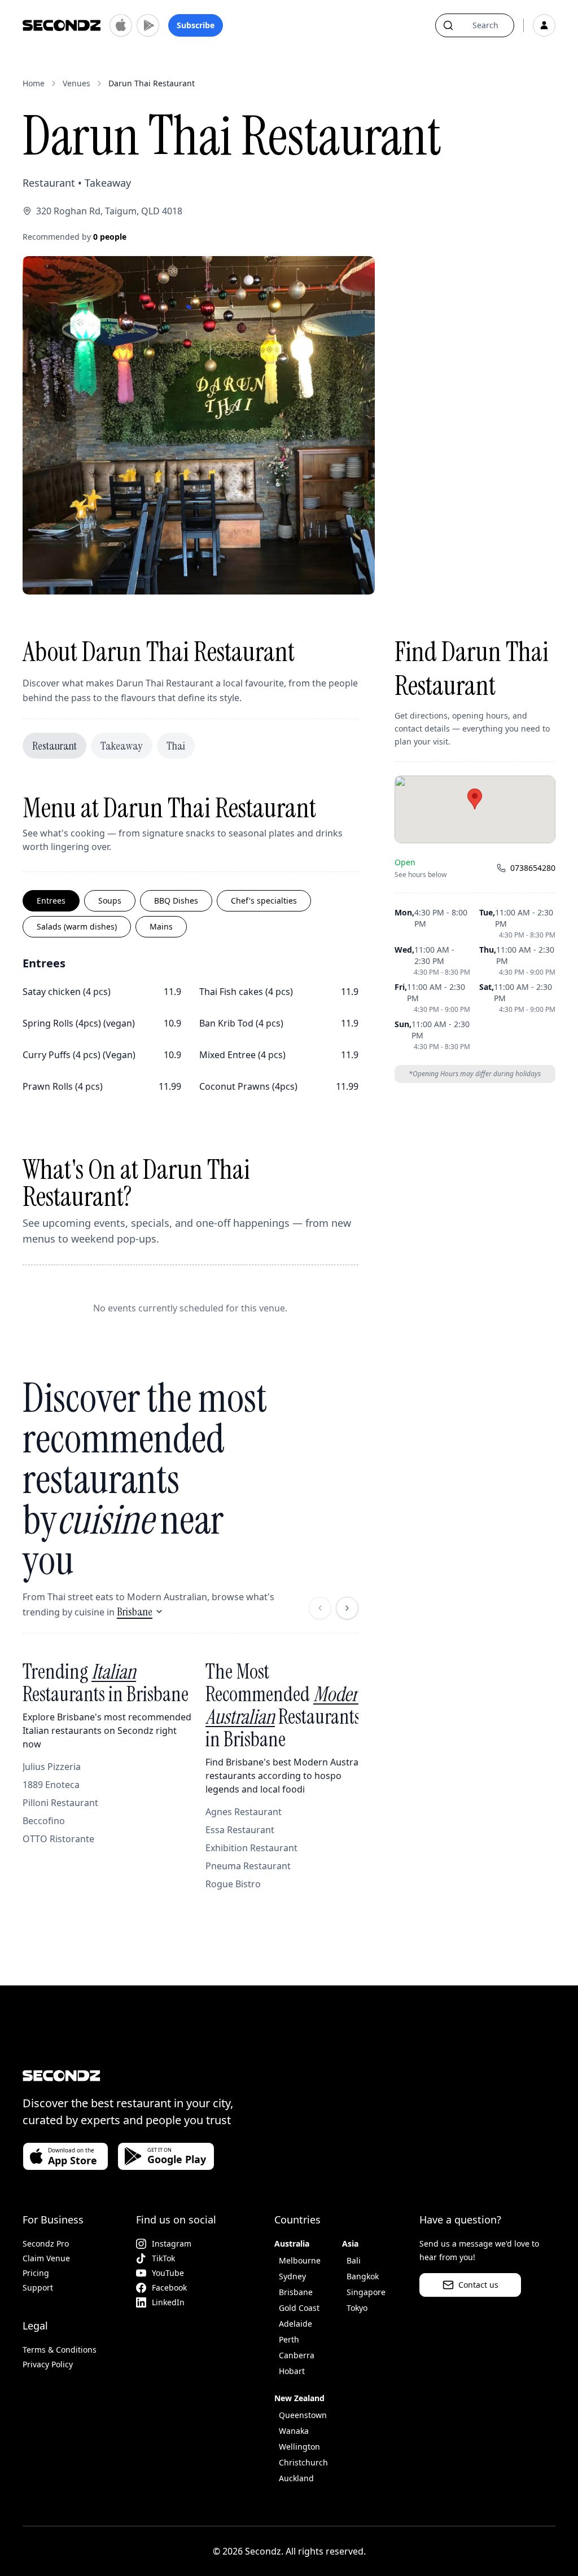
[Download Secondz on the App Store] (121, 25)
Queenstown (303, 2415)
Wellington (299, 2447)
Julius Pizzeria (52, 1767)
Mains (161, 926)
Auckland (296, 2478)
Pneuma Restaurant (248, 1866)
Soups (110, 901)
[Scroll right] (347, 1608)
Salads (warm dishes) (77, 926)
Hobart (292, 2371)
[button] (475, 799)
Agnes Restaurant (244, 1812)
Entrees (51, 901)
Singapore (366, 2292)
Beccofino (44, 1821)
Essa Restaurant (240, 1830)
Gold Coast (299, 2308)
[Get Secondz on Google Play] (148, 25)
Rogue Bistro (233, 1884)
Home (34, 83)
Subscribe (196, 25)
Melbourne (300, 2260)
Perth (289, 2339)
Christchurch (303, 2462)
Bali (354, 2260)
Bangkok (363, 2276)
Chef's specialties (264, 901)
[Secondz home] (62, 25)
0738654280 (533, 868)
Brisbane (135, 1611)
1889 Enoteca (51, 1785)
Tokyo (357, 2308)
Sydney (292, 2276)
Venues (76, 83)
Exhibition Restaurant (251, 1848)
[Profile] (544, 25)
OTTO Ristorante (58, 1839)
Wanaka (294, 2431)
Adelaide (295, 2324)
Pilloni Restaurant (60, 1803)
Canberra (297, 2355)
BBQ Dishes (176, 901)
